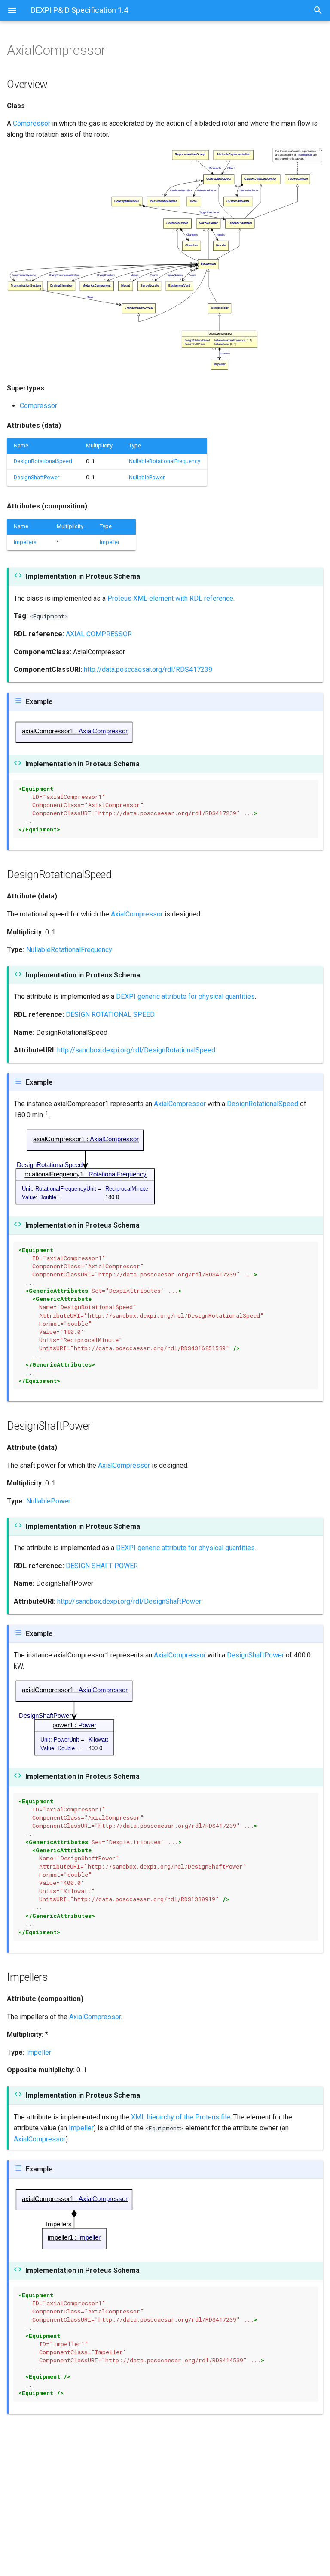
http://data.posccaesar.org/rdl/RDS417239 (148, 670)
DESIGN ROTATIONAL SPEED (110, 1014)
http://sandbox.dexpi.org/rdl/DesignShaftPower (129, 1601)
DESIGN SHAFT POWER (102, 1566)
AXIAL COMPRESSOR (99, 634)
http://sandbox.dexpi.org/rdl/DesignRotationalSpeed (136, 1050)
